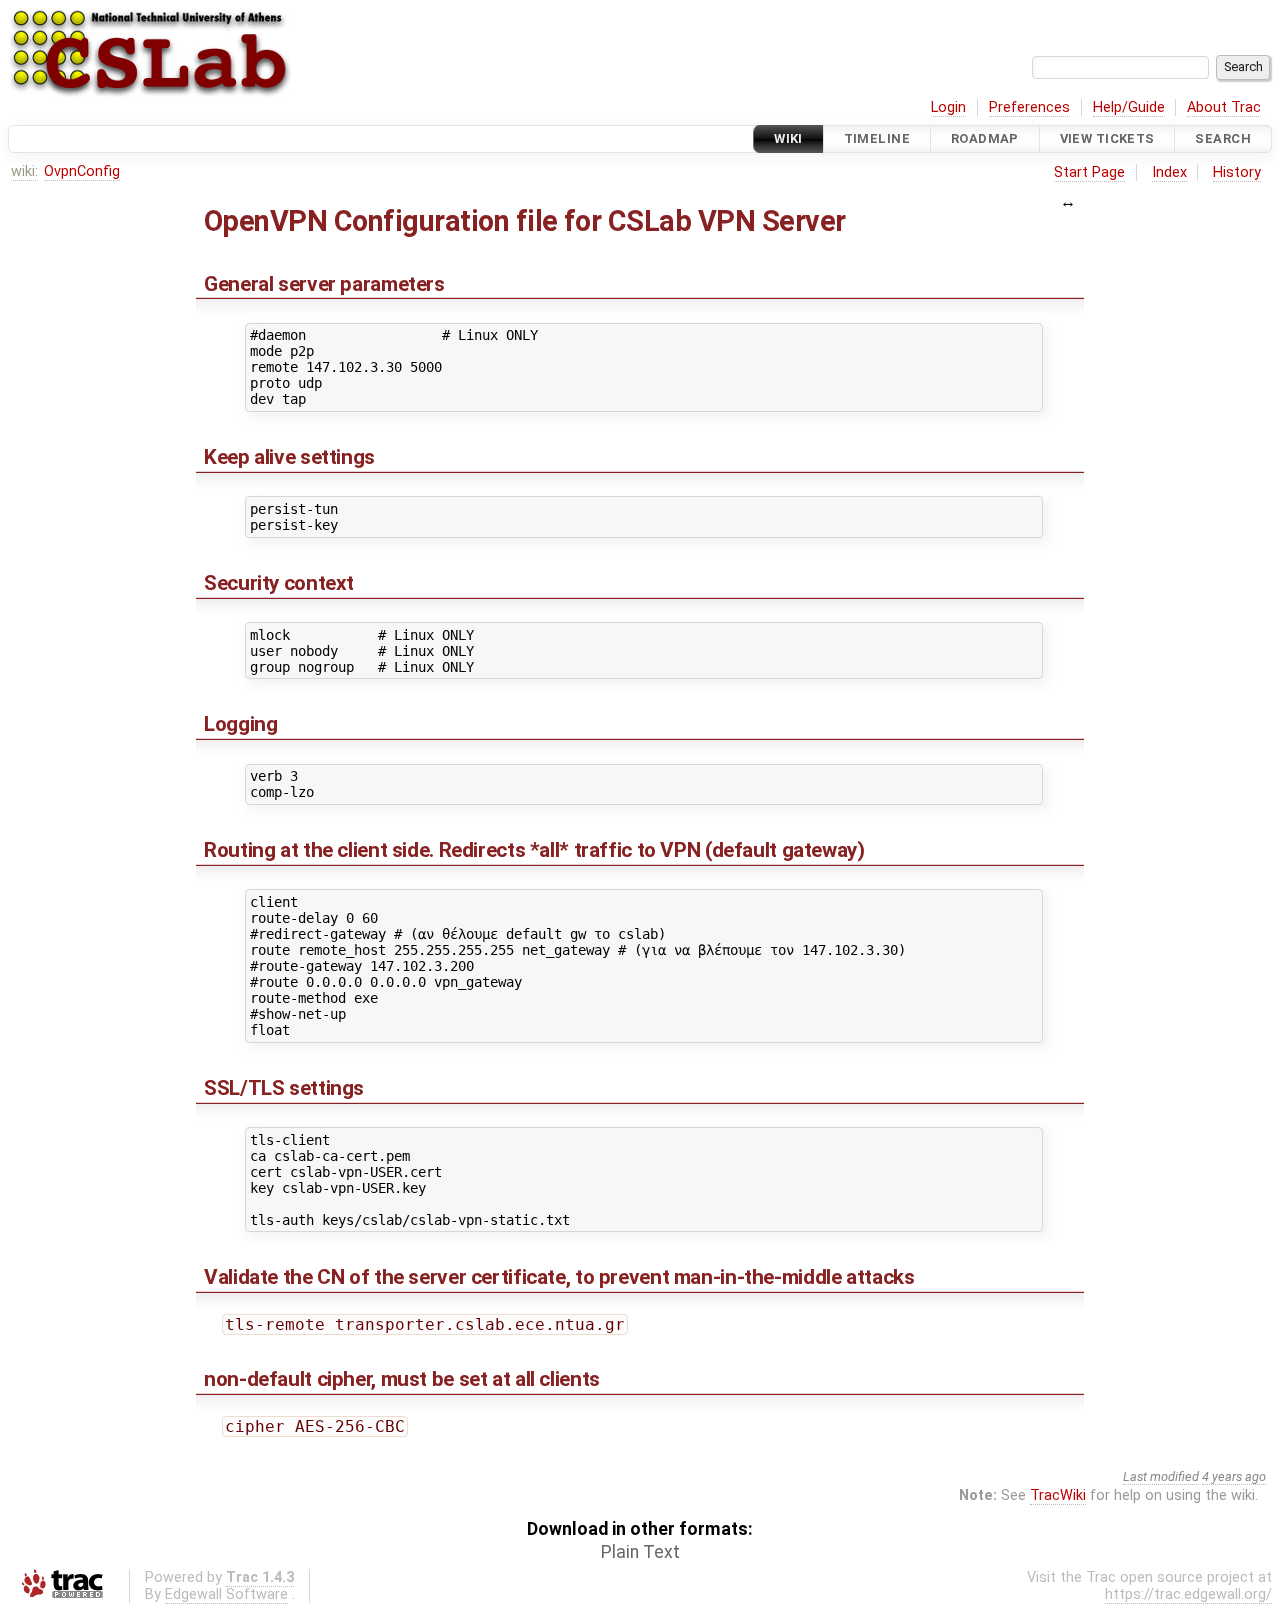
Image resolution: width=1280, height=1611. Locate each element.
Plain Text (640, 1552)
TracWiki (1058, 1495)
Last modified (1161, 1476)
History (1237, 172)
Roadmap (985, 138)
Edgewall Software (226, 1594)
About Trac (1224, 107)
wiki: (24, 171)
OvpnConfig (82, 171)
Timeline (877, 138)
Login (948, 107)
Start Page (1089, 172)
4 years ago (1234, 1476)
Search (1223, 138)
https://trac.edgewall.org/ (1188, 1594)
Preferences (1029, 107)
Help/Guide (1129, 107)
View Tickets (1107, 138)
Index (1169, 172)
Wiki (788, 138)
